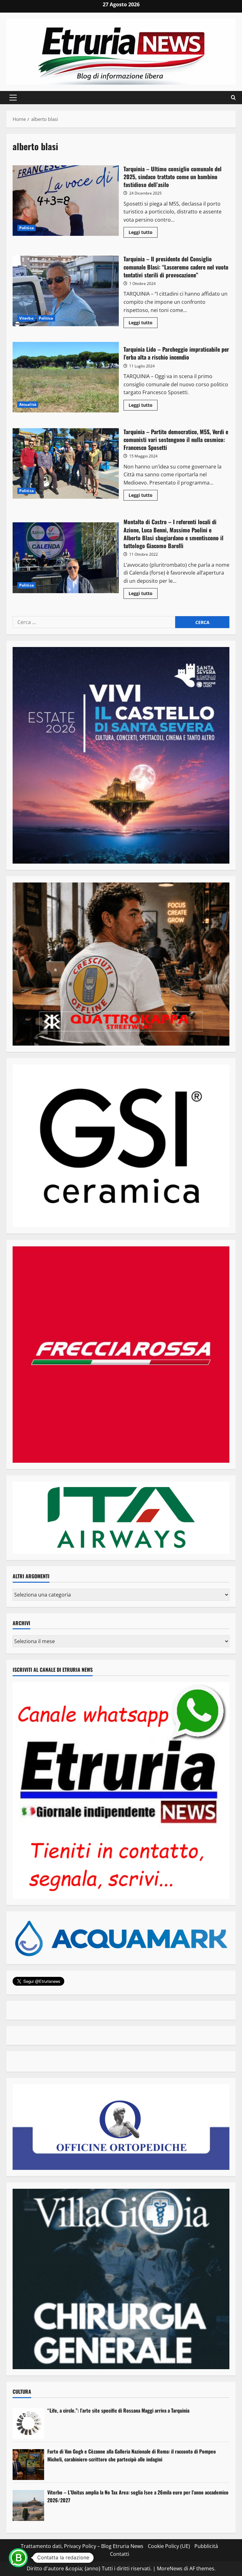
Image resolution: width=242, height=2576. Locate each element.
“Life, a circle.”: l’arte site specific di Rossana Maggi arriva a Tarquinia (118, 2410)
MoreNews (170, 2568)
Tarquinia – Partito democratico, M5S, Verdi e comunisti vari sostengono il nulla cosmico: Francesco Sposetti (66, 463)
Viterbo (26, 318)
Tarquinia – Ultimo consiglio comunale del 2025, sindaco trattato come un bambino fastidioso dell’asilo (66, 201)
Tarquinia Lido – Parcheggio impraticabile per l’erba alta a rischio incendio (66, 377)
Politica (26, 228)
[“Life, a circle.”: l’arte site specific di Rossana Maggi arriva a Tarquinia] (28, 2424)
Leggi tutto (143, 233)
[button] (13, 98)
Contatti (120, 2554)
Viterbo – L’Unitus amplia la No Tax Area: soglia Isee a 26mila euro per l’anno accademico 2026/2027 (138, 2496)
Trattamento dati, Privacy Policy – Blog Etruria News (82, 2546)
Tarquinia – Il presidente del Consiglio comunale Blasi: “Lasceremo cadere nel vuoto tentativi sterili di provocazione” (66, 291)
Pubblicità (206, 2546)
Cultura (22, 2392)
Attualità (28, 404)
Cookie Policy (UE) (169, 2546)
